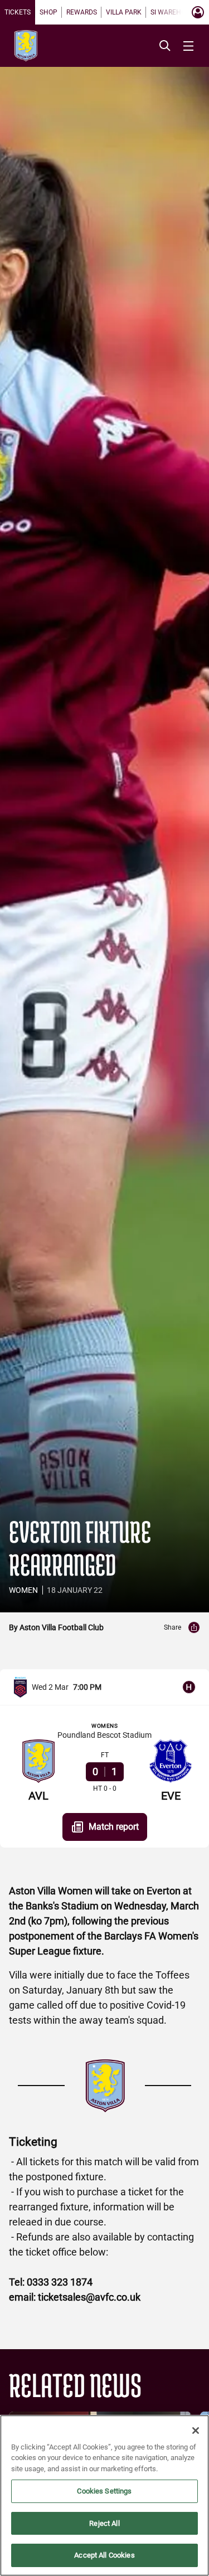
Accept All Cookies (104, 2555)
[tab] (18, 12)
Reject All (104, 2523)
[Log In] (198, 12)
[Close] (196, 2431)
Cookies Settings (104, 2491)
